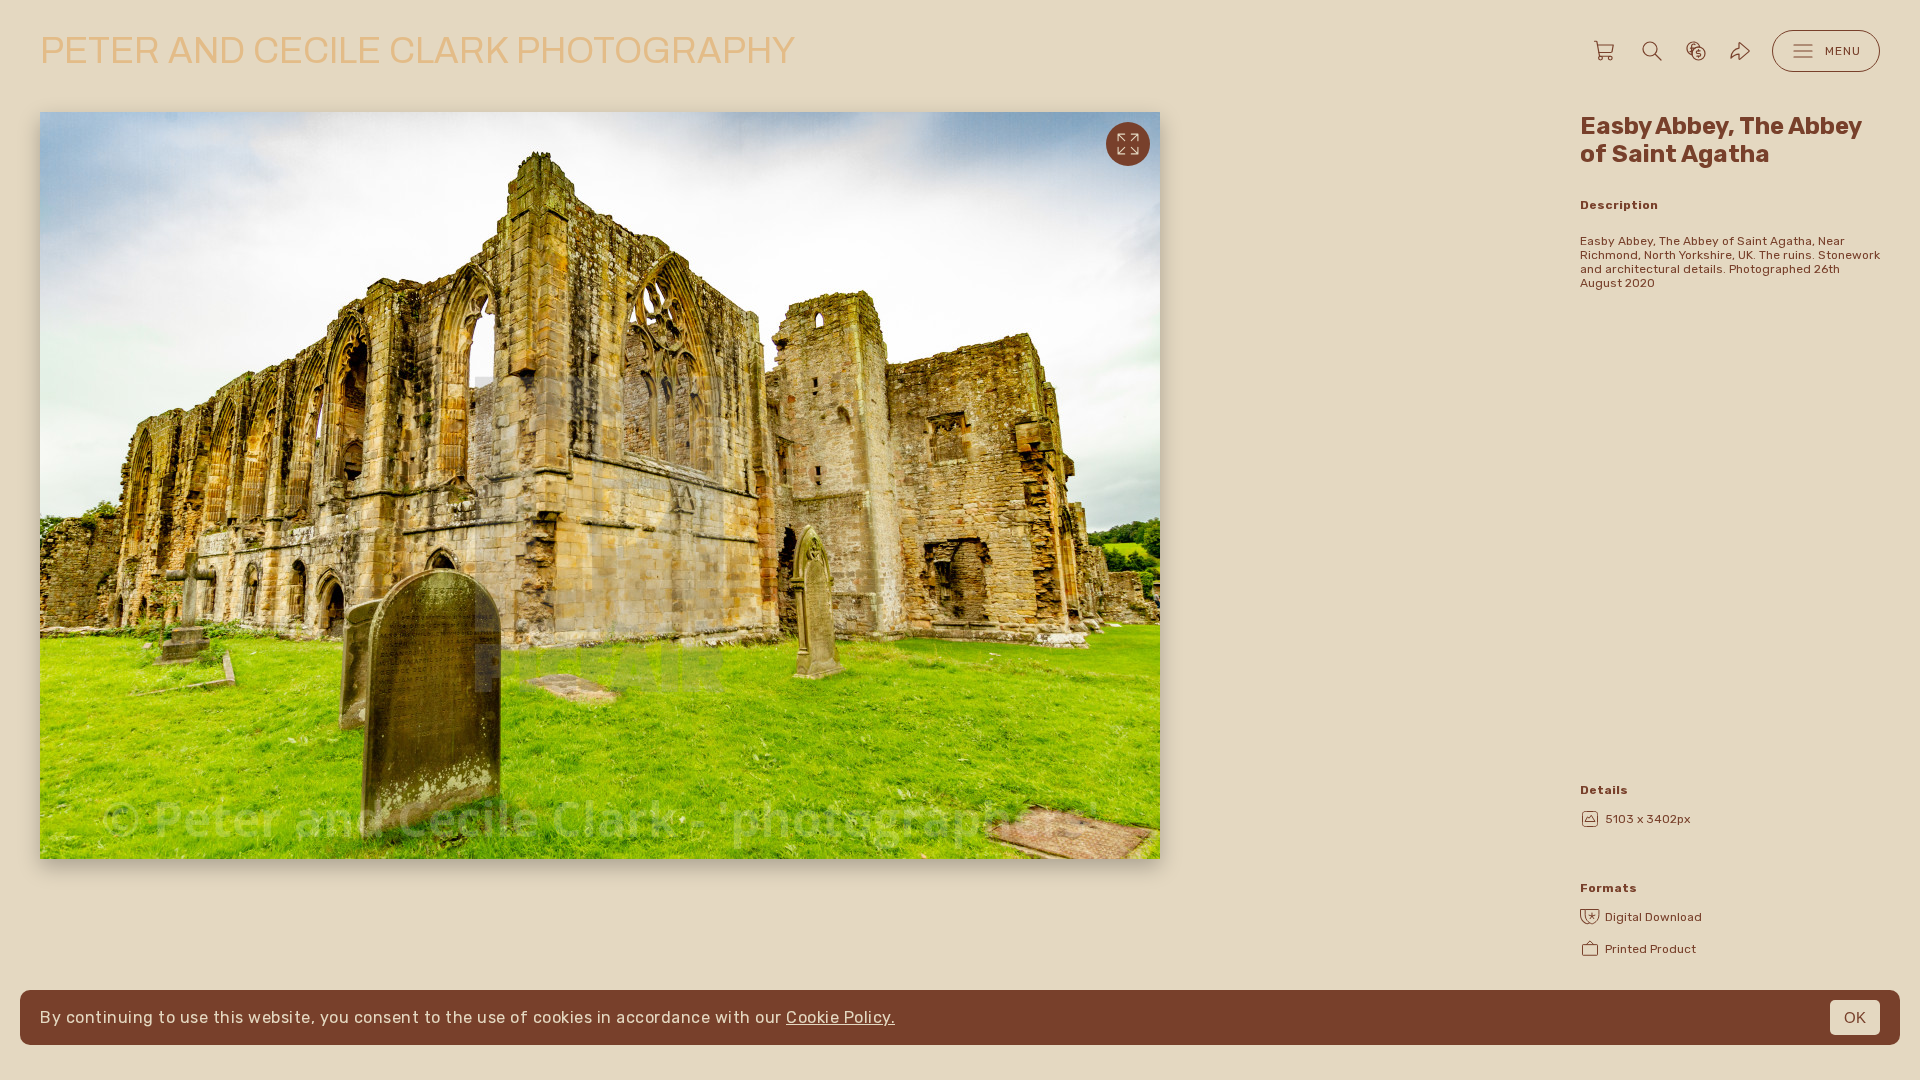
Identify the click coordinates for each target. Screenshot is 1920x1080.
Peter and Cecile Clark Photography (417, 51)
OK (1855, 1017)
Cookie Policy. (840, 1017)
